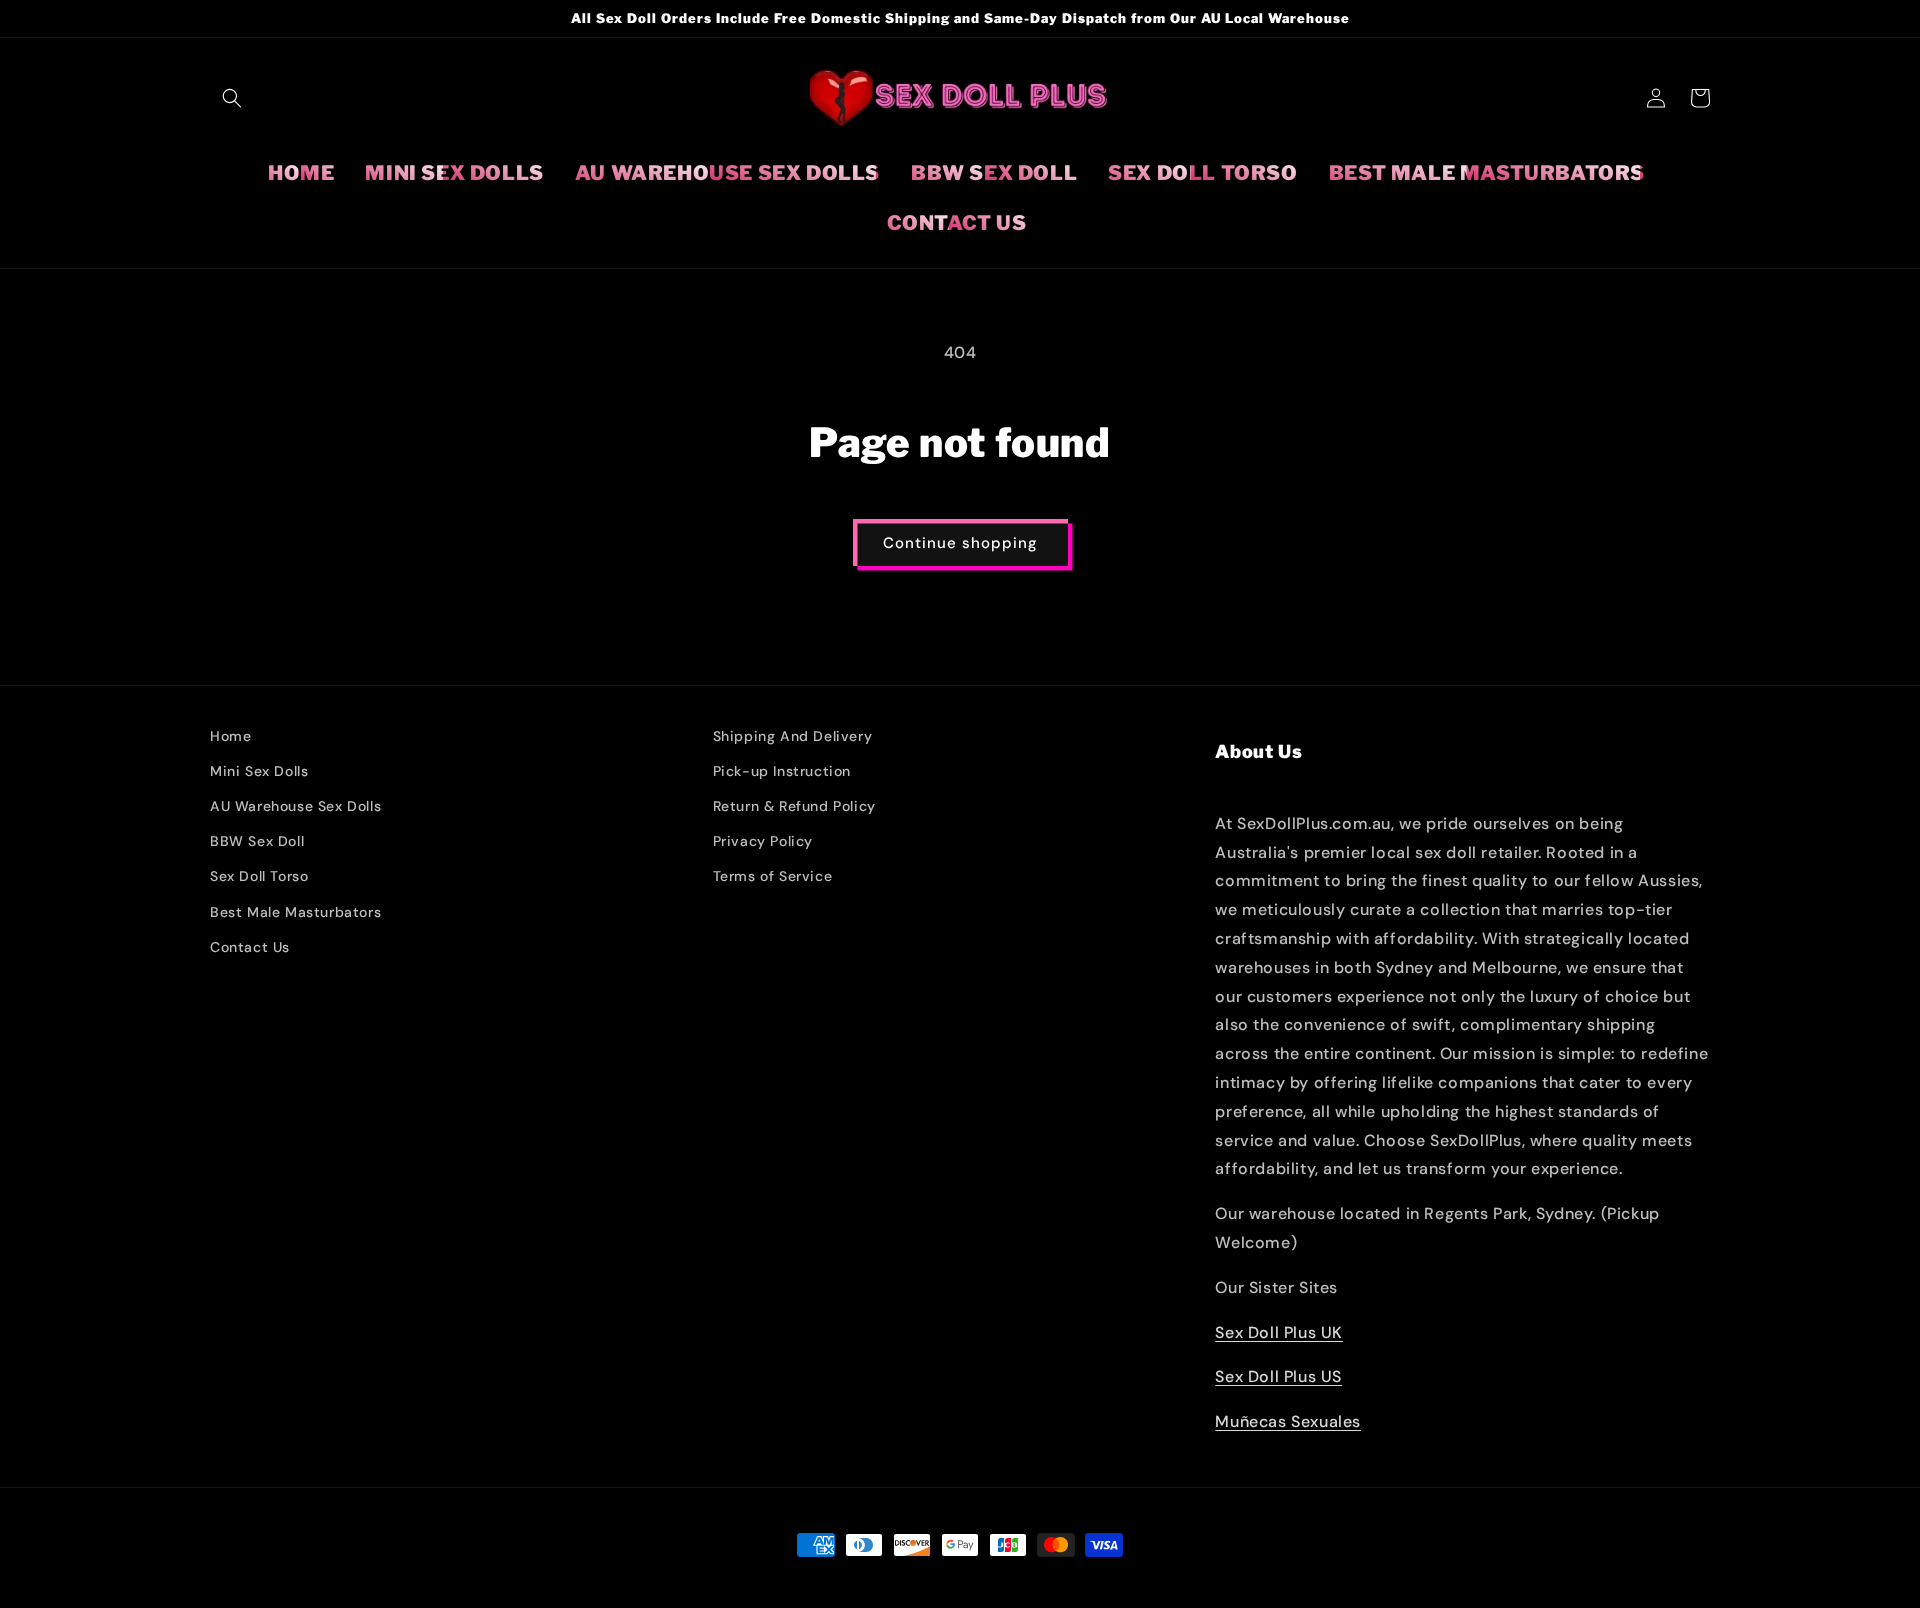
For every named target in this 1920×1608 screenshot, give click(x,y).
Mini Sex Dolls (259, 771)
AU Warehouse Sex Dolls (295, 806)
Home (230, 736)
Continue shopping (960, 543)
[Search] (232, 98)
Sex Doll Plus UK (1279, 1332)
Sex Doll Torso (259, 876)
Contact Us (250, 947)
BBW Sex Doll (257, 841)
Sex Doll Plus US (1278, 1376)
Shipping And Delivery (793, 736)
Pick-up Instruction (782, 771)
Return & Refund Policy (794, 806)
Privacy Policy (763, 841)
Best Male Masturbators (295, 912)
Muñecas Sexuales (1288, 1421)
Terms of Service (773, 876)
